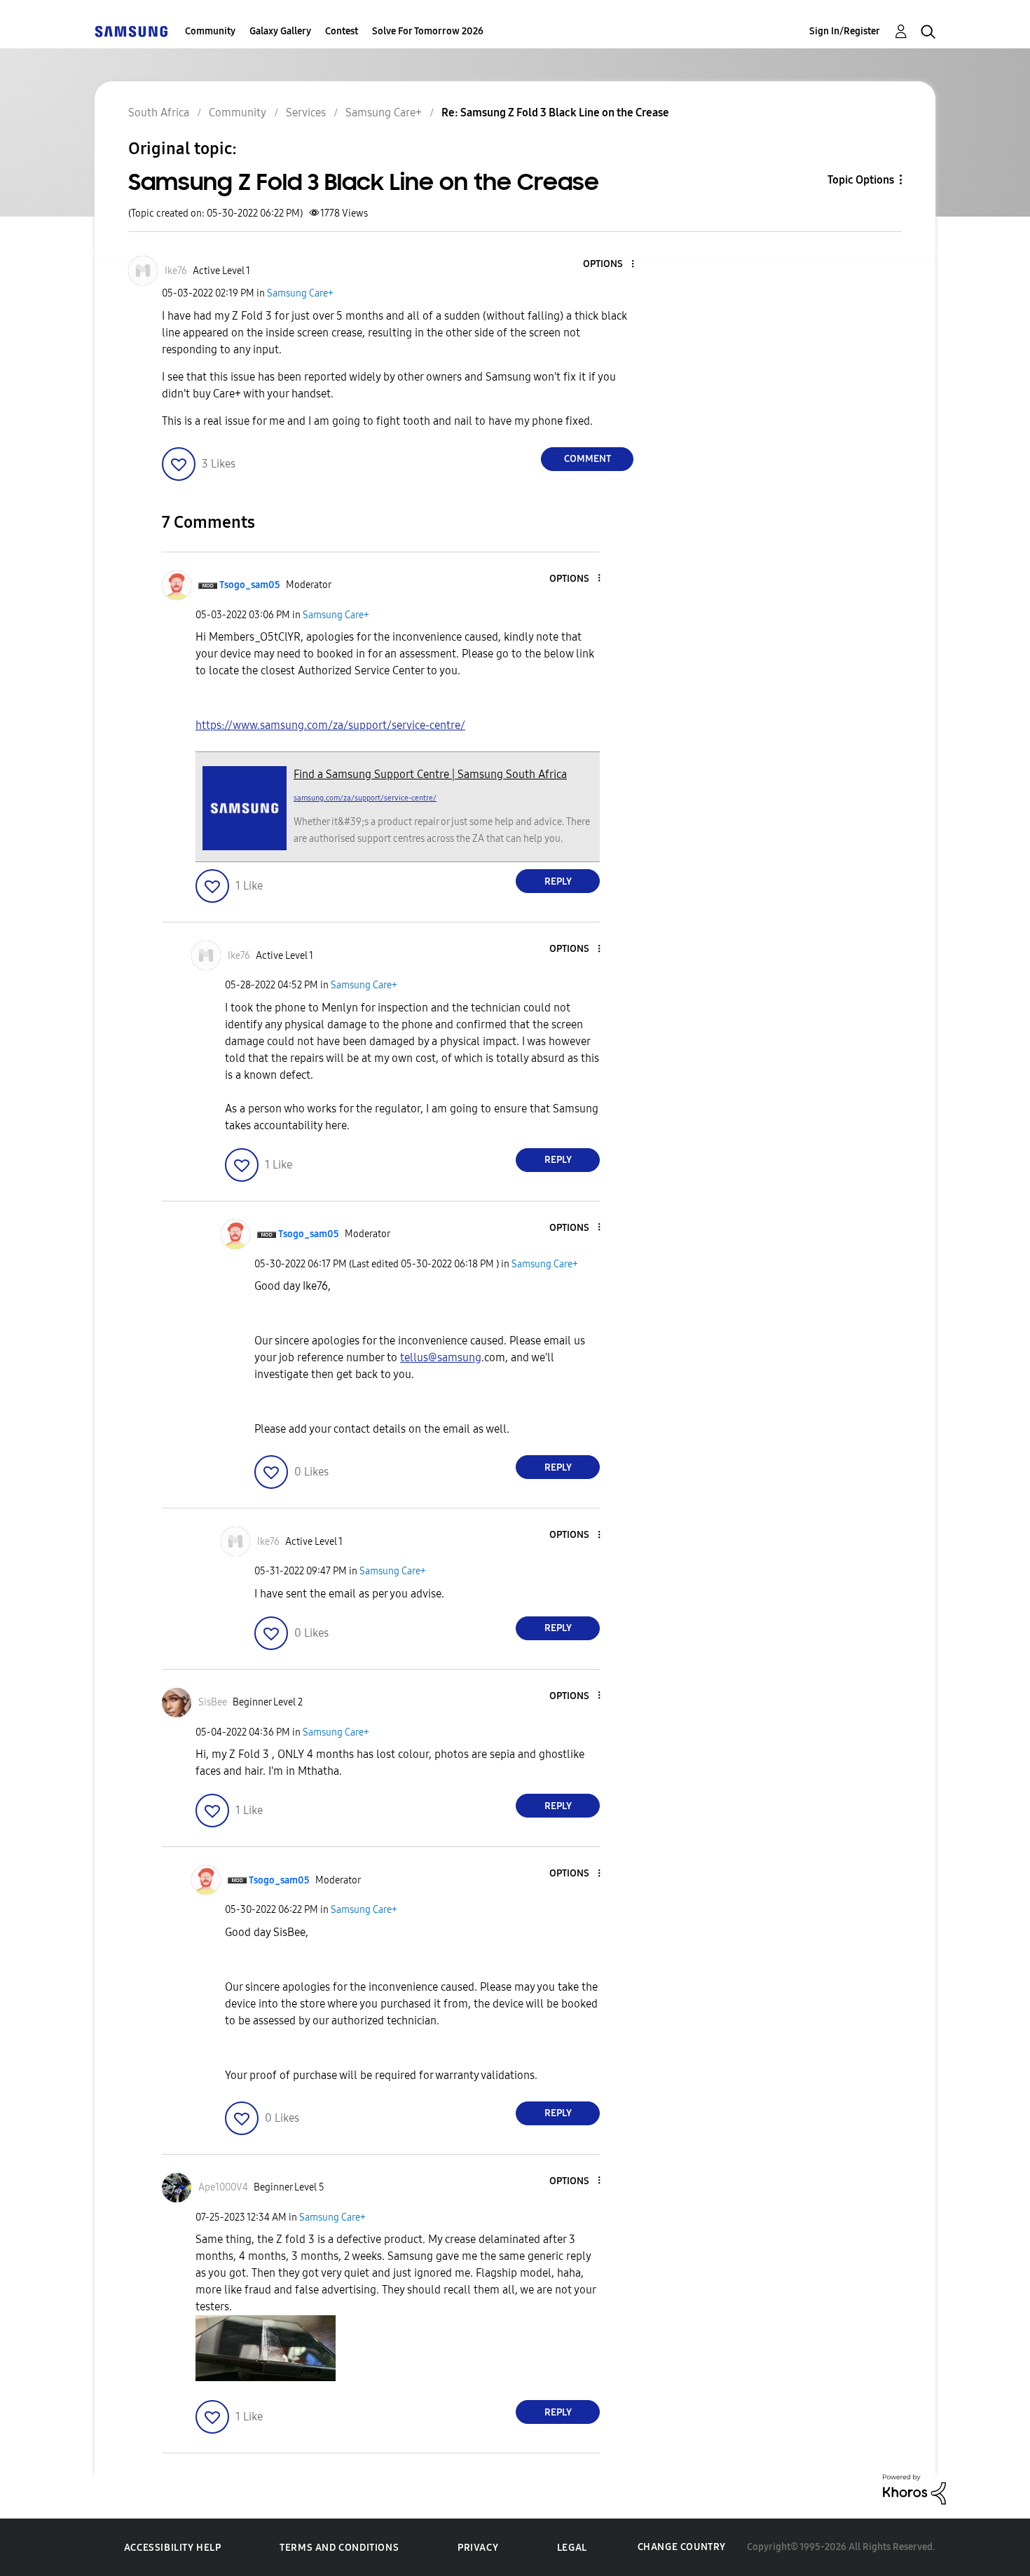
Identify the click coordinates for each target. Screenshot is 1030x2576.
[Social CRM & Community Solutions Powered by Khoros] (914, 2489)
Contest (342, 31)
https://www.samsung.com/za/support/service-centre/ (330, 725)
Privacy (478, 2548)
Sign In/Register (845, 31)
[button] (610, 265)
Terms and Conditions (339, 2548)
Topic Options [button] (861, 180)
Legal (572, 2548)
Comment (588, 459)
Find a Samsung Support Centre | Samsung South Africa (430, 774)
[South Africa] (131, 31)
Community (210, 31)
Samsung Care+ (300, 293)
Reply (558, 881)
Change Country (682, 2547)
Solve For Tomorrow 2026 (428, 31)
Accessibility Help (173, 2548)
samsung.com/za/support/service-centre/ (365, 798)
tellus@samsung (441, 1357)
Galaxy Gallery (280, 31)
